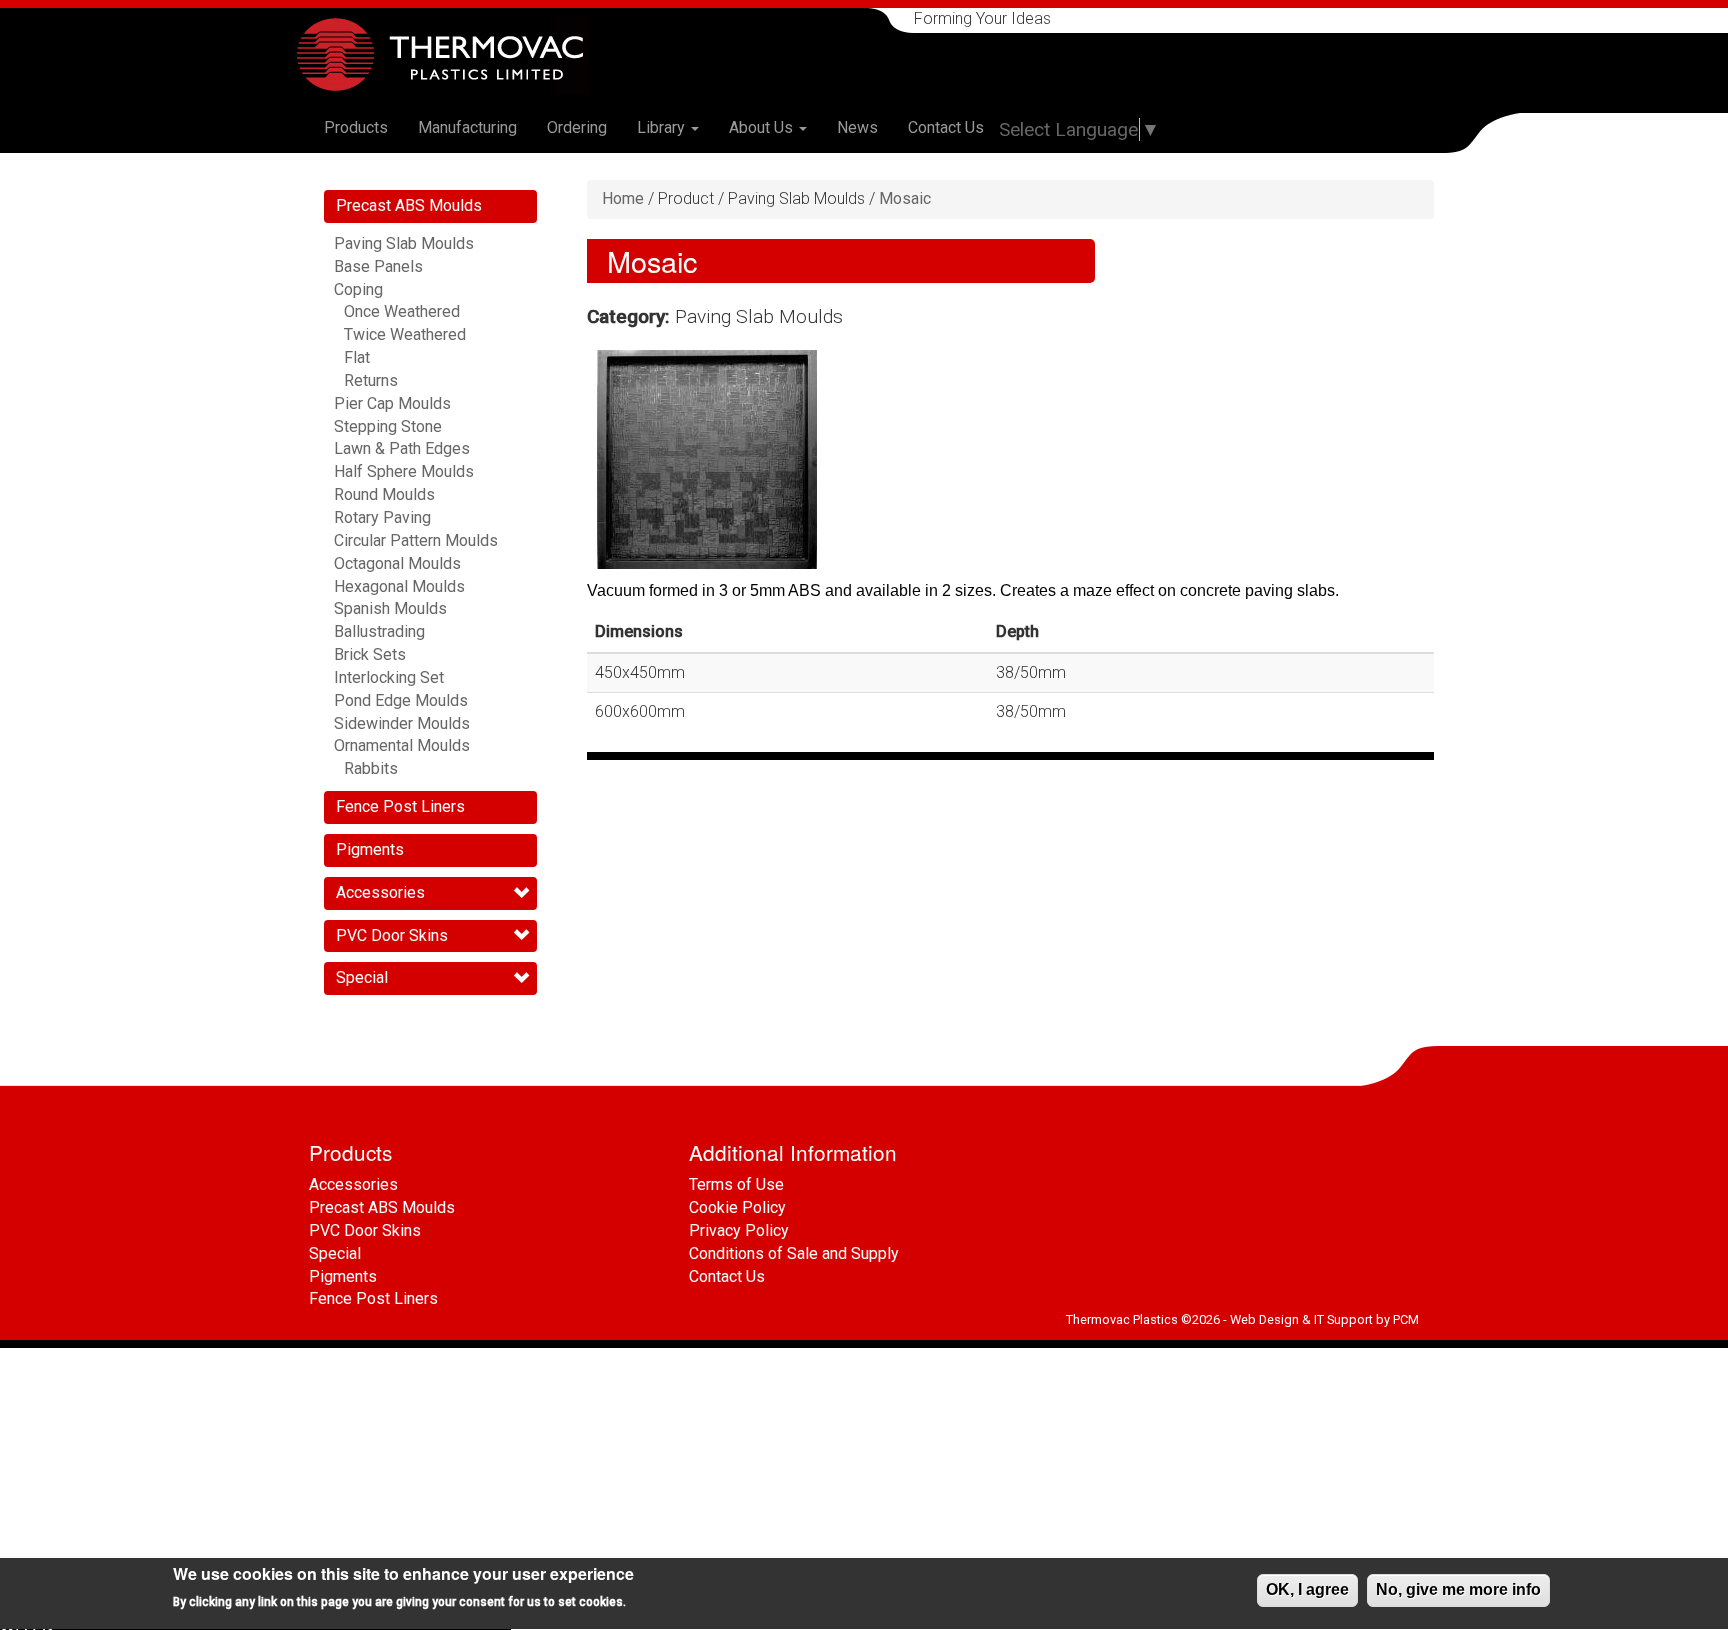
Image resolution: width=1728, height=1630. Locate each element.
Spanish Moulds (390, 608)
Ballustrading (379, 631)
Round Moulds (384, 494)
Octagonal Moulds (397, 563)
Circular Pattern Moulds (416, 540)
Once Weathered (402, 311)
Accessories (380, 892)
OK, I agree (1307, 1589)
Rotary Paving (382, 517)
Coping (358, 289)
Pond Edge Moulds (401, 700)
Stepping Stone (388, 426)
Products (356, 127)
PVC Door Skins (392, 935)
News (857, 127)
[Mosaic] (707, 459)
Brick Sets (370, 654)
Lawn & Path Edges (402, 448)
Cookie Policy (737, 1207)
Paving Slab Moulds (404, 243)
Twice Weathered (405, 334)
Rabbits (371, 768)
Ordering (577, 127)
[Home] (449, 55)
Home (623, 198)
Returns (371, 380)
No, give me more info (1458, 1589)
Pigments (370, 849)
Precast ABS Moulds (409, 205)
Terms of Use (736, 1184)
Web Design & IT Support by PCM (1324, 1319)
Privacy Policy (739, 1230)
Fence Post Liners (400, 806)
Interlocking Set (389, 677)
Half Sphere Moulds (404, 471)
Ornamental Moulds (402, 745)
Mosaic (905, 198)
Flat (357, 357)
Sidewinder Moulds (402, 723)
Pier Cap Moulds (392, 403)
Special (362, 977)
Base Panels (378, 266)
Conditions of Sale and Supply (794, 1253)
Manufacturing (467, 127)
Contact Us (946, 127)
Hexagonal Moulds (399, 586)
